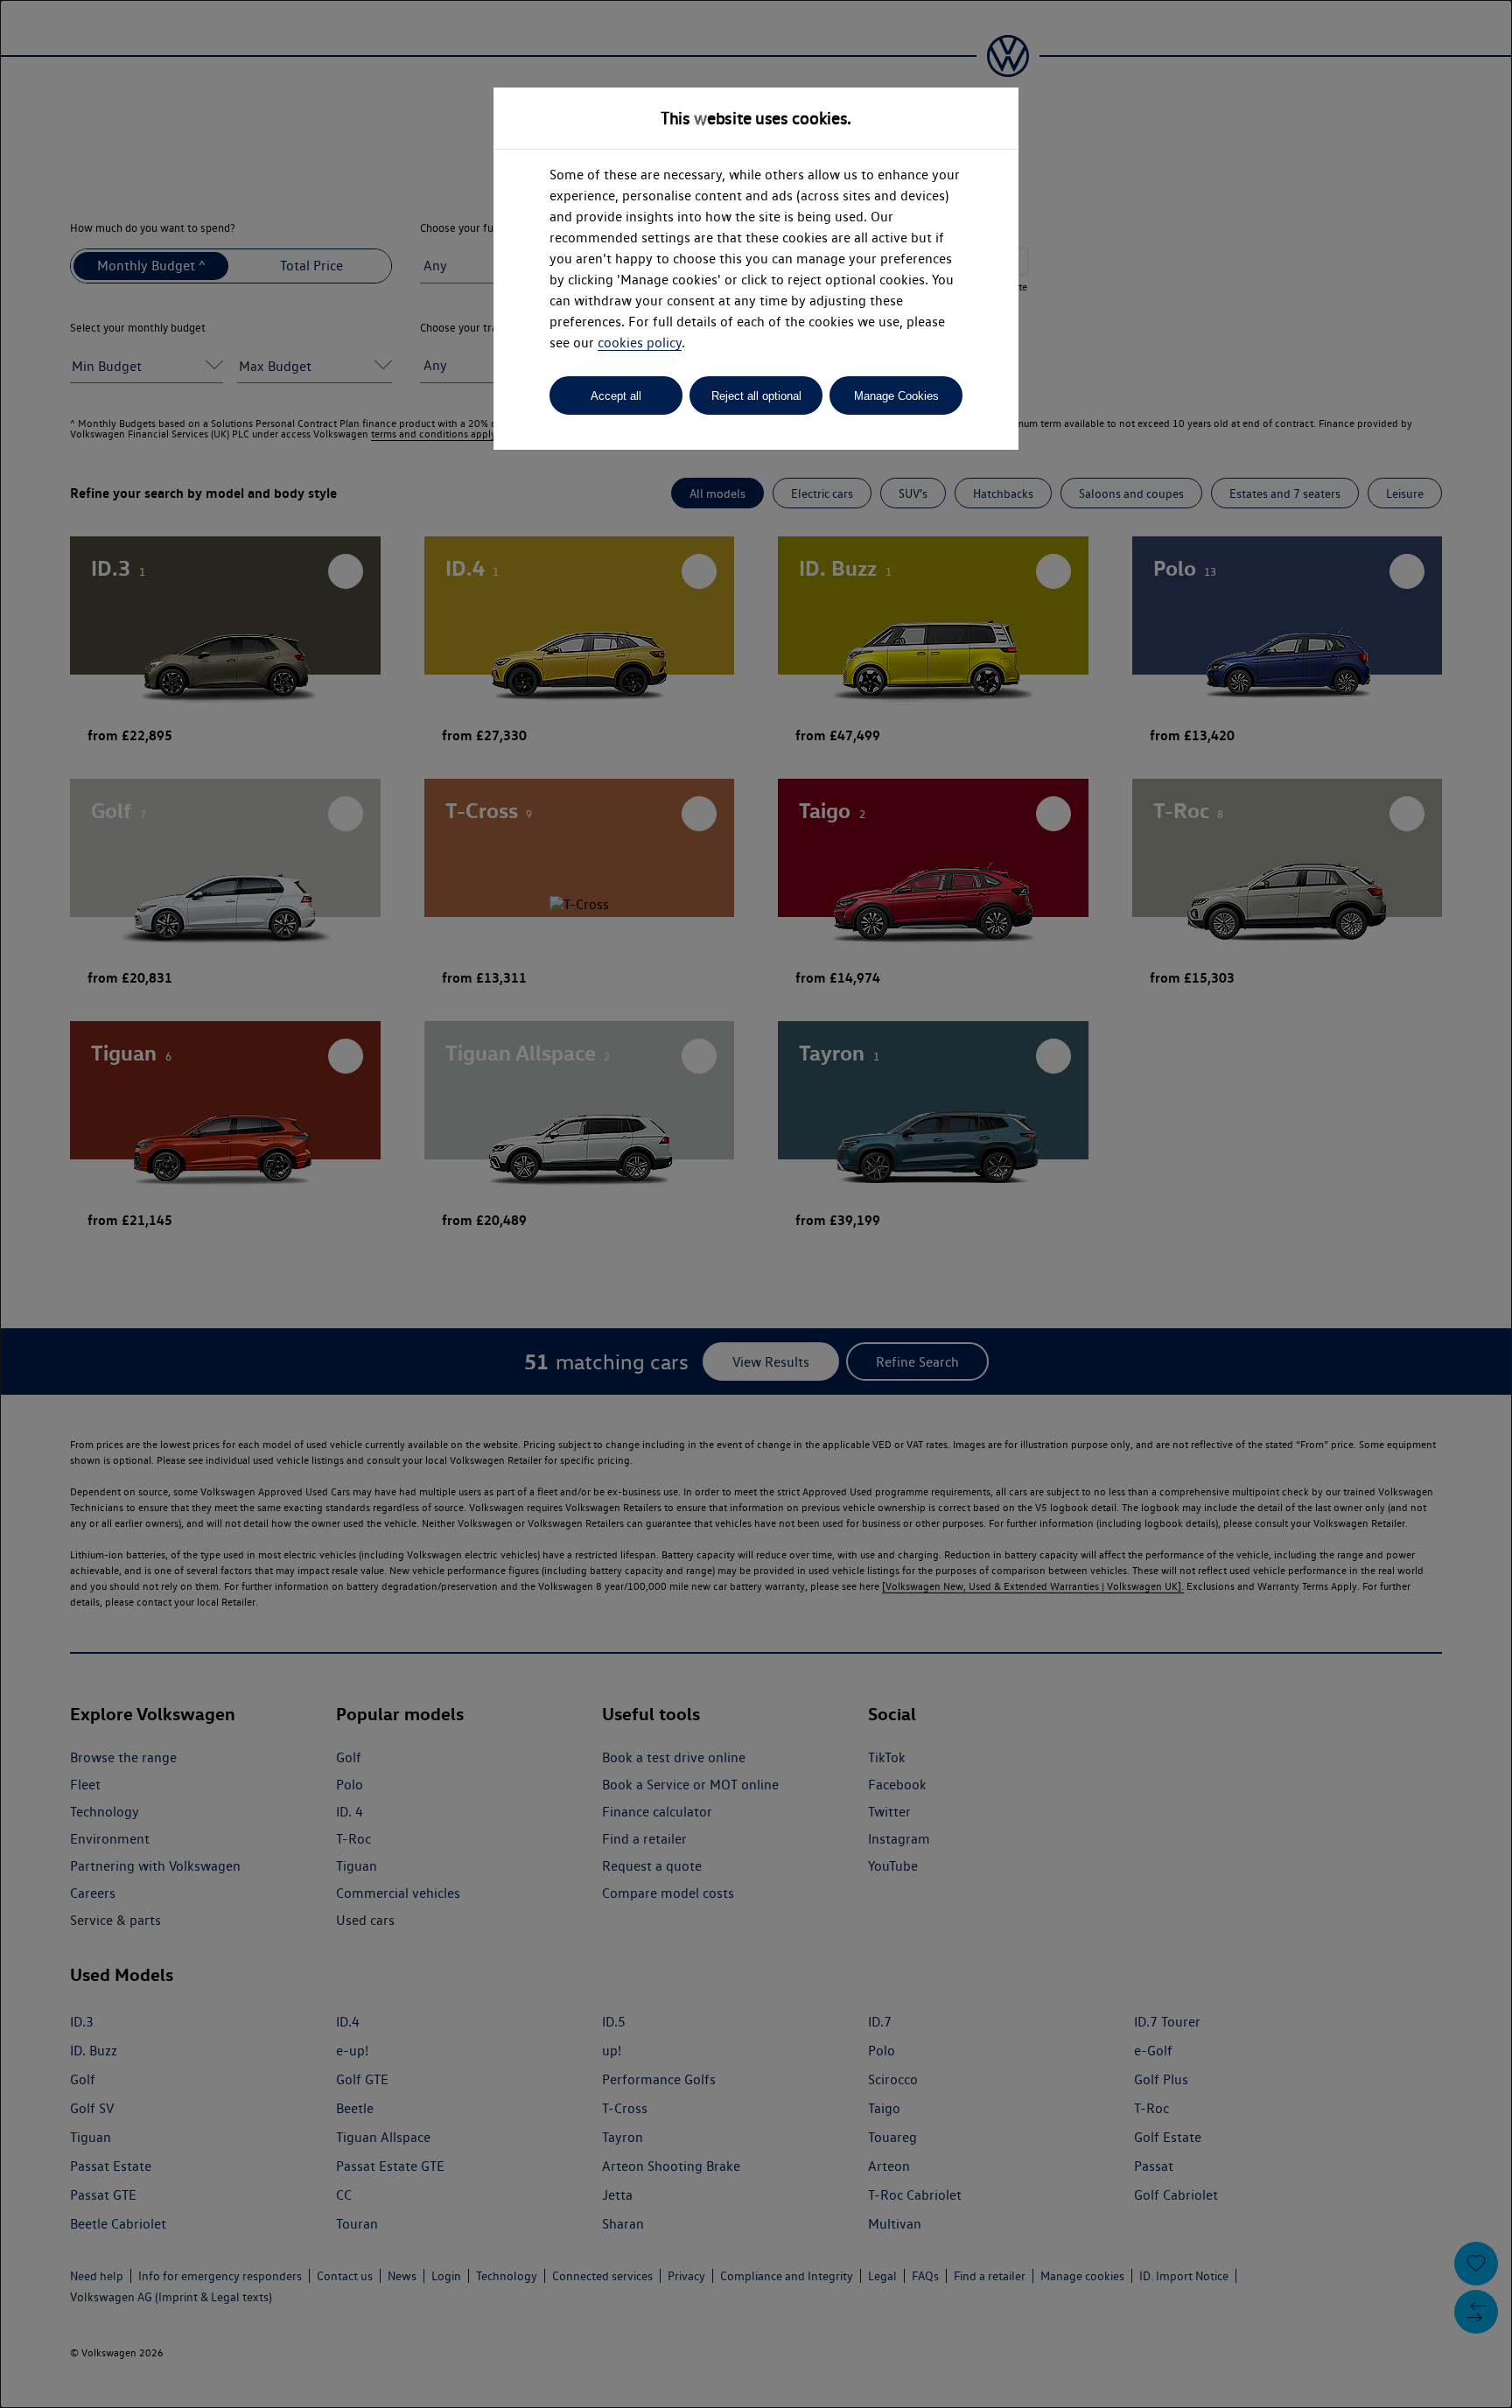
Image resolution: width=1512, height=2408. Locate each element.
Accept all (616, 396)
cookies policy (640, 343)
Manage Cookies (896, 396)
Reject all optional (756, 396)
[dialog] (756, 1204)
